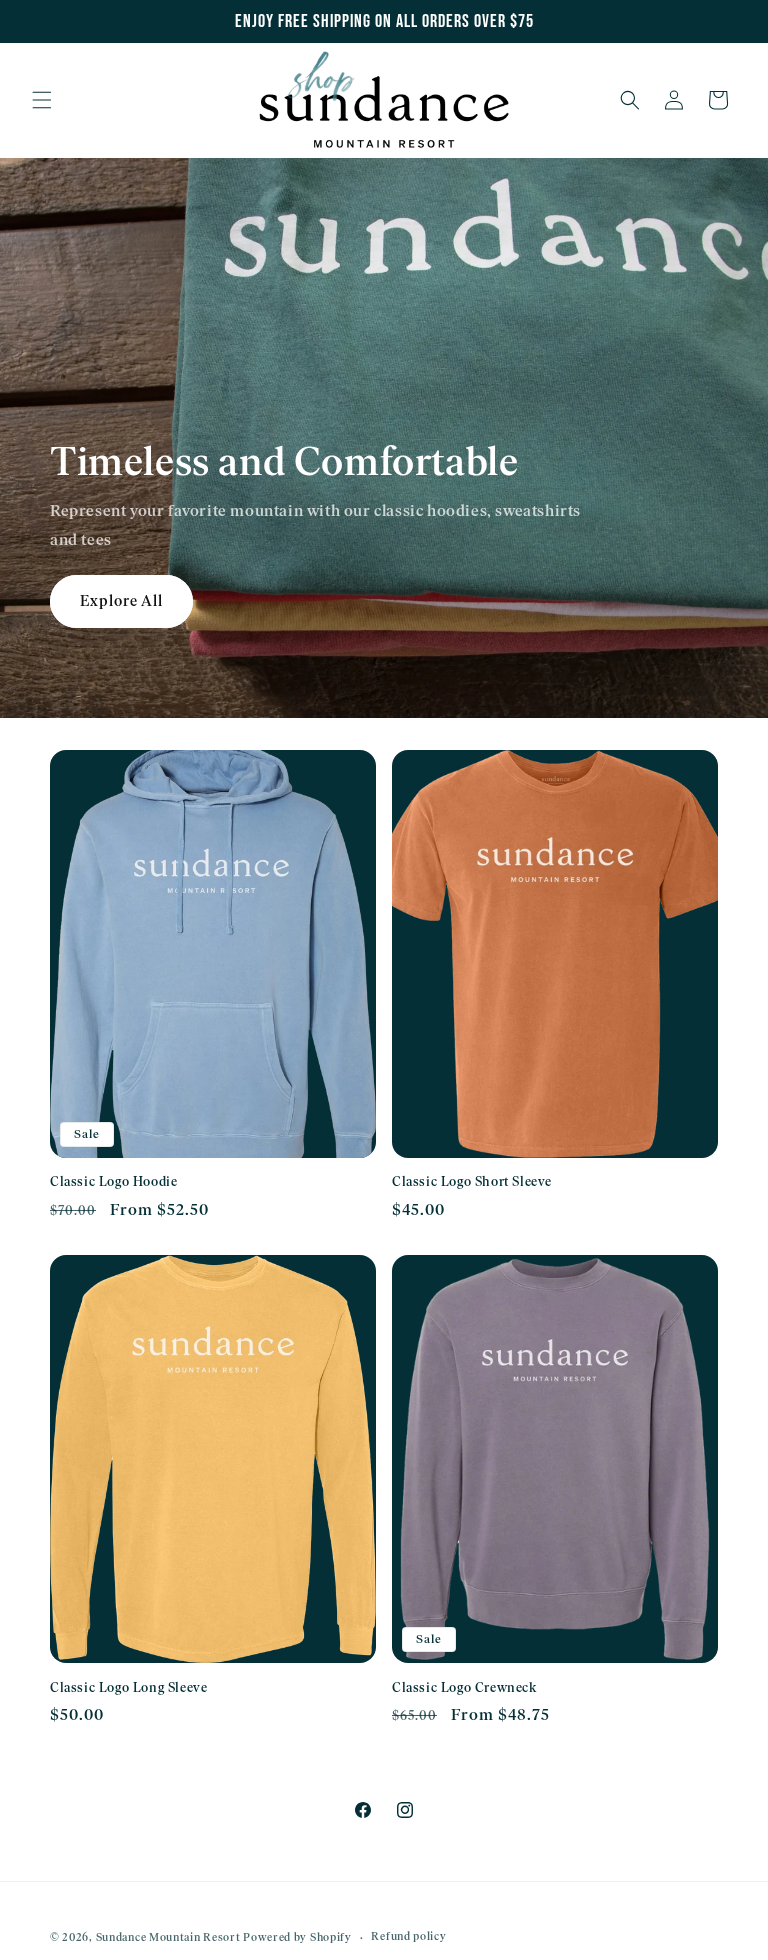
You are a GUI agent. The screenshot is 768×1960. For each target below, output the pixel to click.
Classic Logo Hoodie (113, 1181)
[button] (42, 100)
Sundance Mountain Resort (168, 1937)
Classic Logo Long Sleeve (128, 1687)
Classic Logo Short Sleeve (472, 1181)
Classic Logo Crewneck (464, 1687)
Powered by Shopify (297, 1937)
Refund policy (408, 1936)
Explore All (121, 601)
